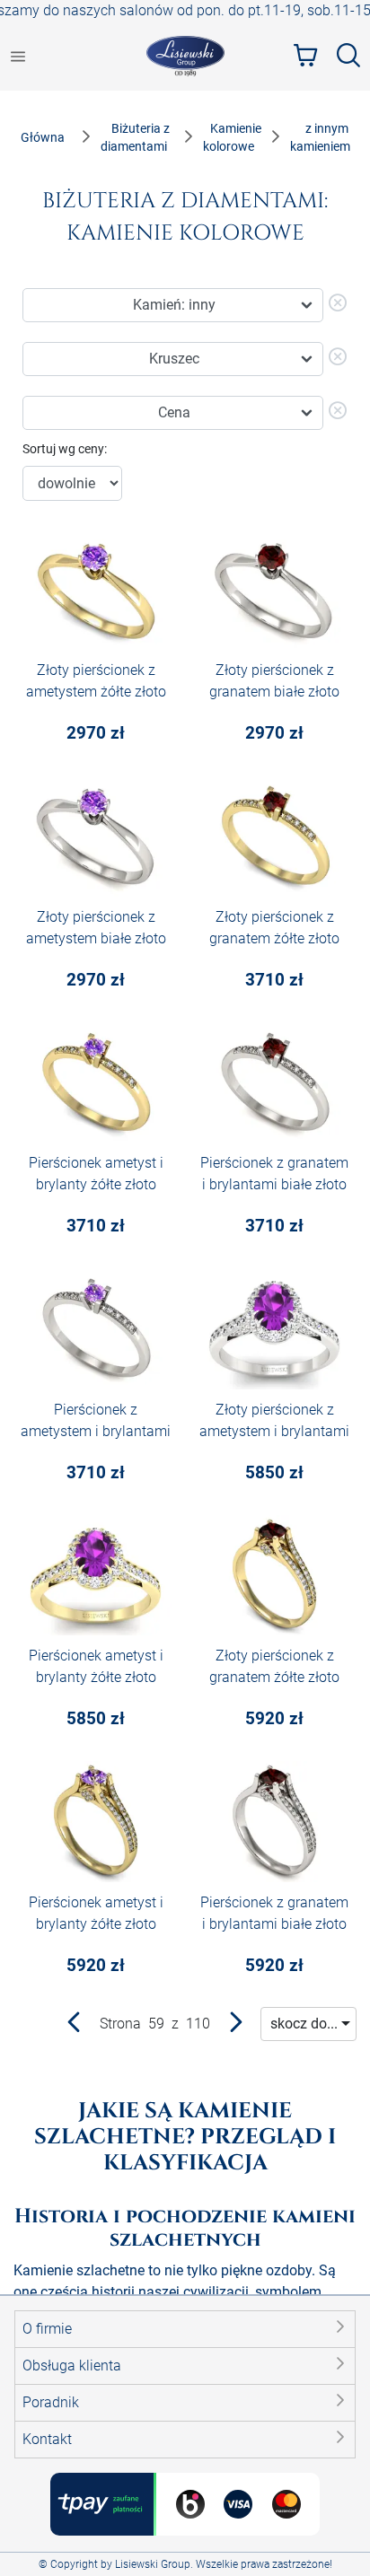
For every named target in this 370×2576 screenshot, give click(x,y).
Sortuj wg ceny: (65, 449)
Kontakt (47, 2439)
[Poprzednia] (75, 2026)
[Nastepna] (235, 2026)
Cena (174, 412)
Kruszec (174, 359)
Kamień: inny (174, 305)
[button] (185, 2329)
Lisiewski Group (153, 2564)
